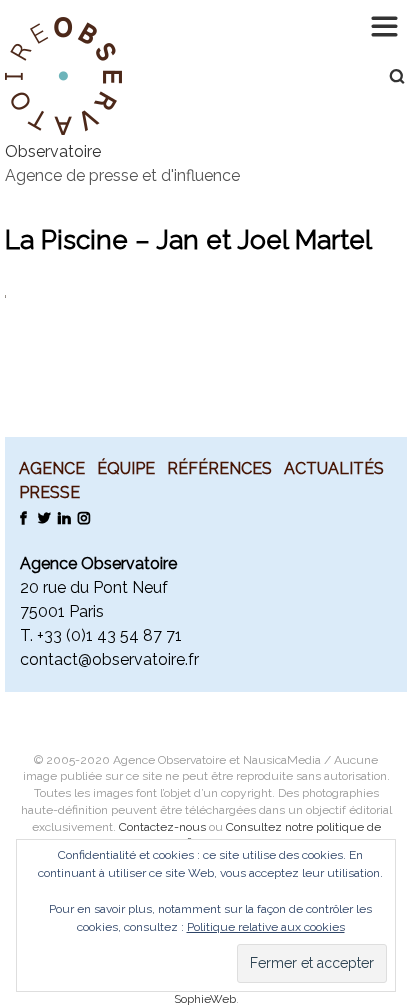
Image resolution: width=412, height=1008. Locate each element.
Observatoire (53, 151)
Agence (52, 468)
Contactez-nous (162, 827)
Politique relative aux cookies (266, 927)
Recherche (387, 76)
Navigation (387, 25)
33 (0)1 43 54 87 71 (113, 635)
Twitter (43, 517)
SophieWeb (205, 999)
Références (219, 468)
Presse (49, 492)
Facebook (23, 517)
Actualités (334, 468)
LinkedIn (63, 517)
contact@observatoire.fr (109, 659)
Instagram (83, 517)
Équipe (126, 468)
